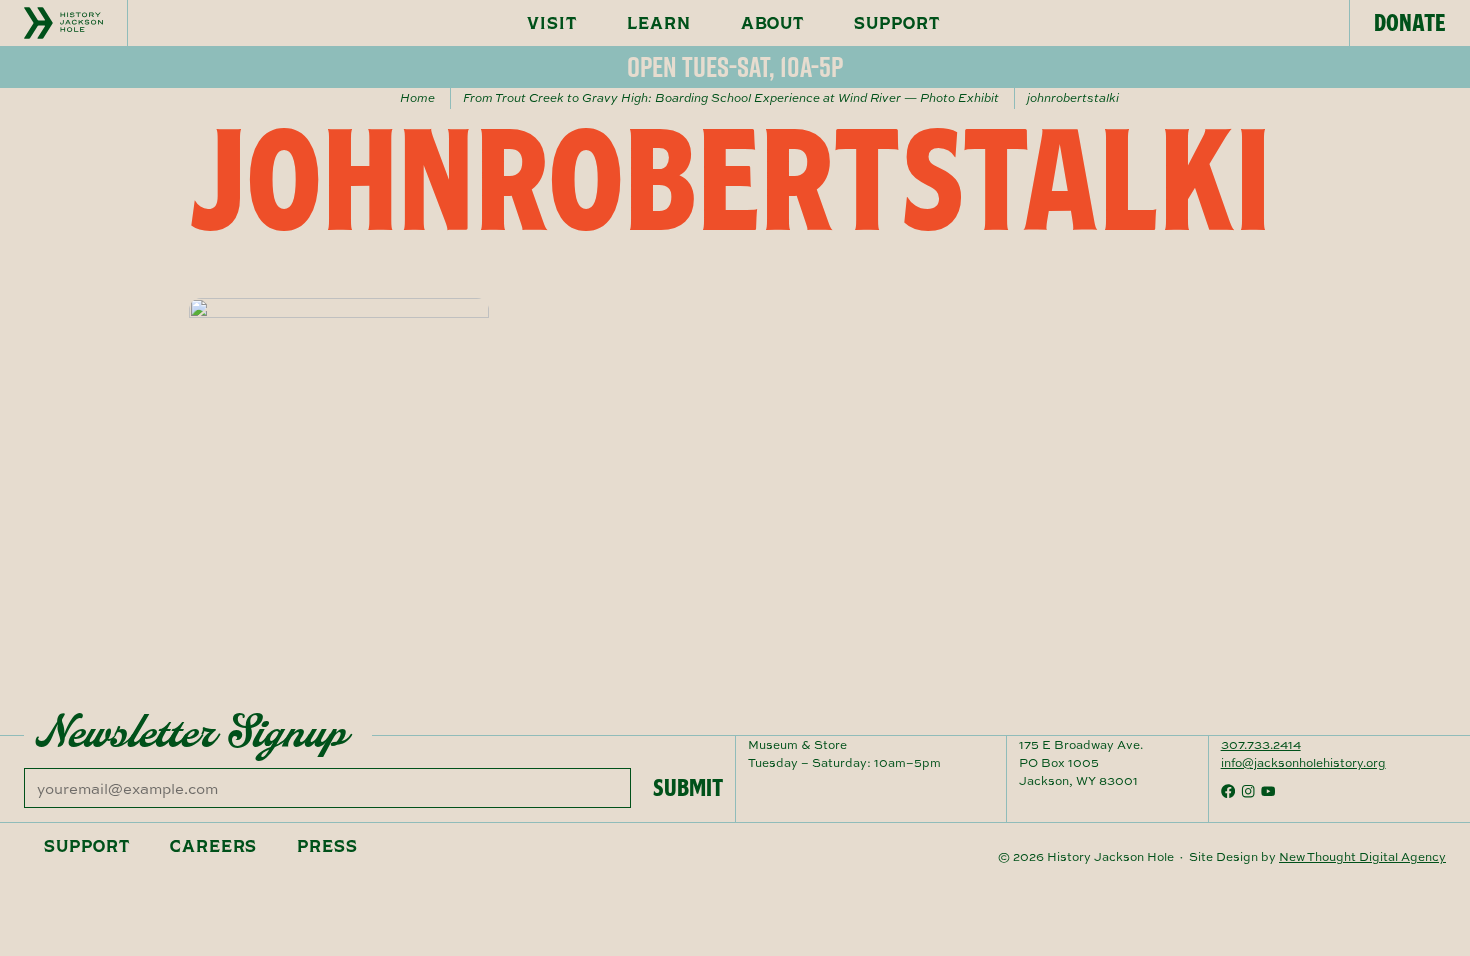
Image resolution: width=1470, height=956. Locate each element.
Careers (214, 846)
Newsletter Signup (192, 732)
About (773, 23)
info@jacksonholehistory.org (1303, 762)
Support (897, 23)
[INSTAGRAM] (1248, 791)
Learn (659, 23)
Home (417, 97)
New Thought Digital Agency (1362, 856)
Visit (552, 23)
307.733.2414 (1261, 744)
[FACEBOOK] (1228, 791)
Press (327, 846)
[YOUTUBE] (1268, 791)
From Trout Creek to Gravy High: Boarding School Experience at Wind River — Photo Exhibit (731, 97)
